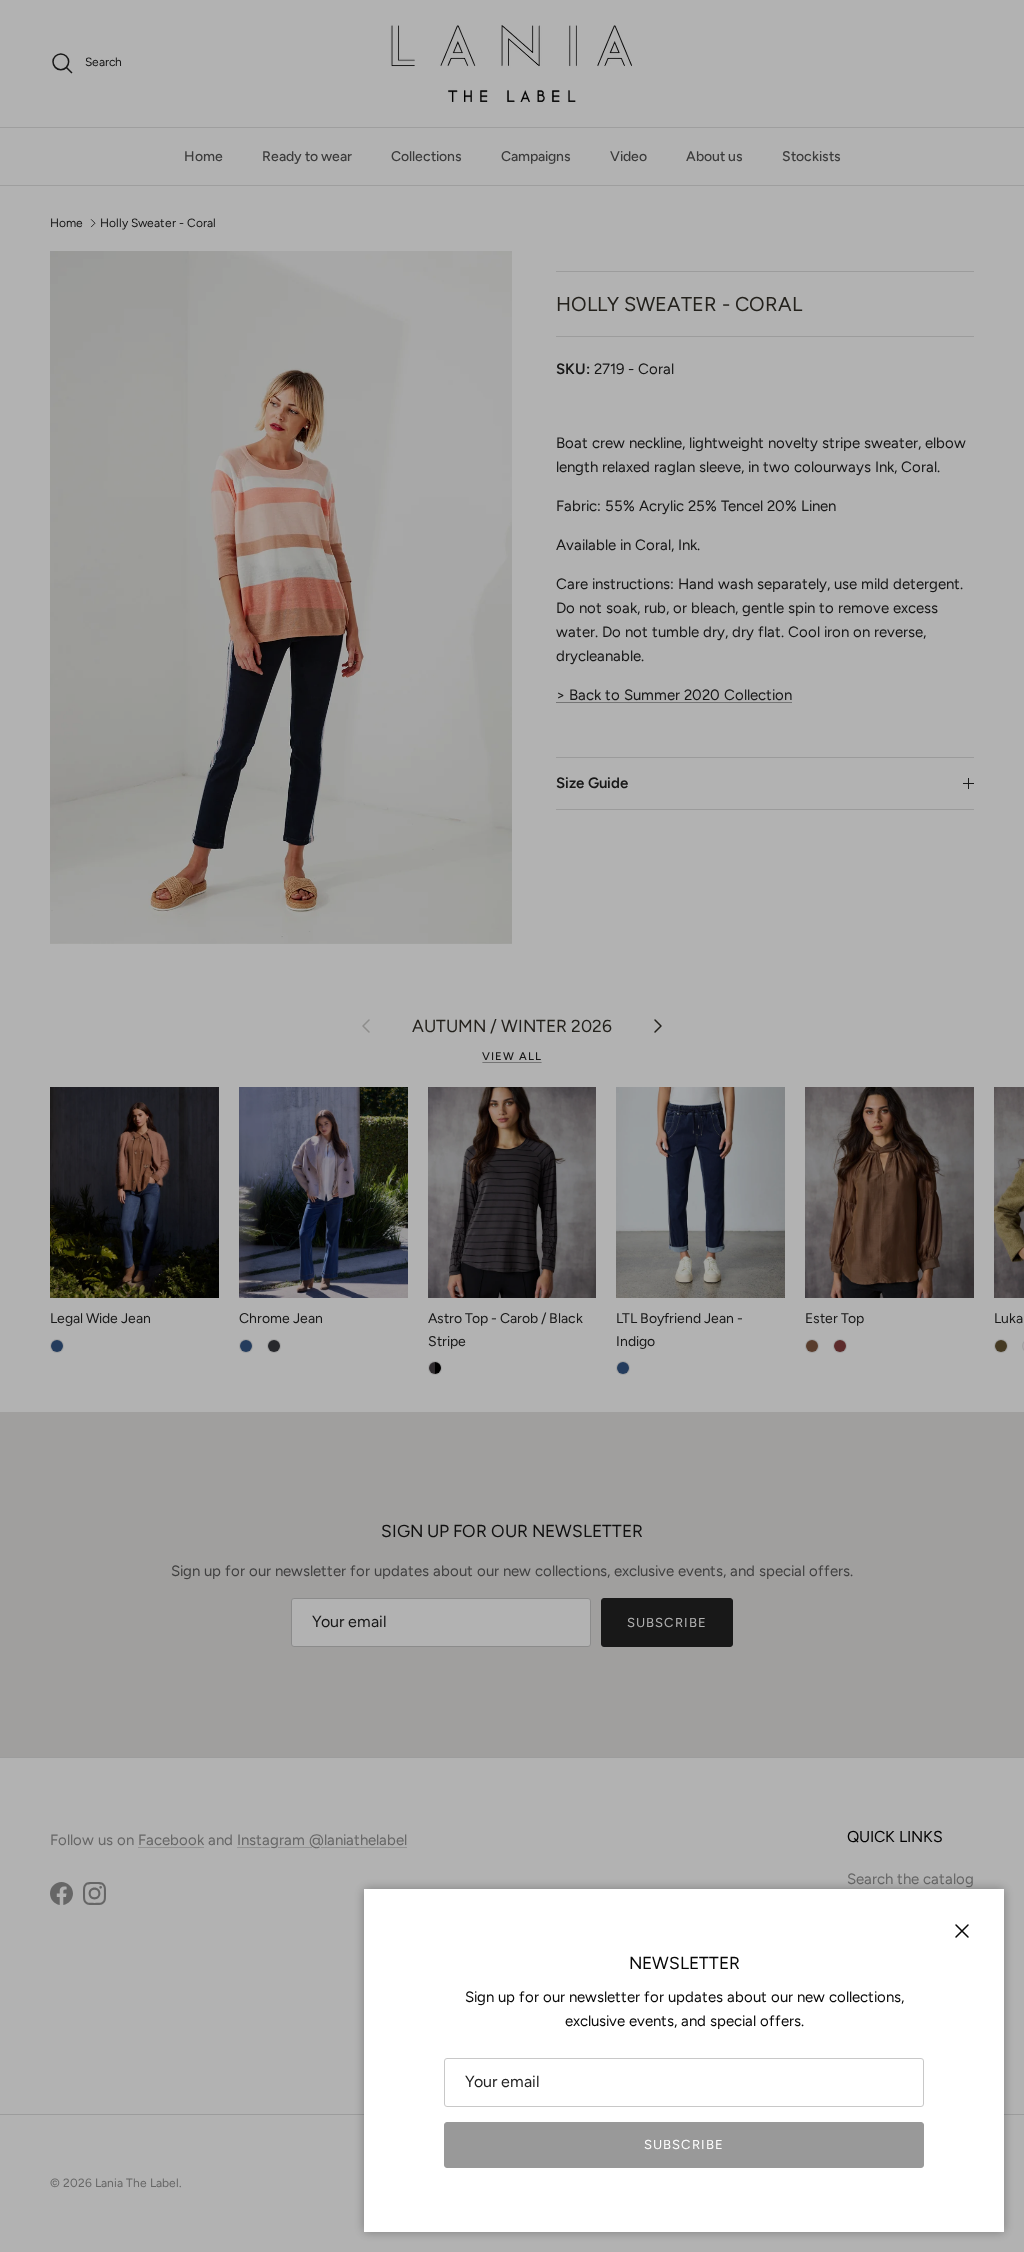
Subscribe (683, 2144)
